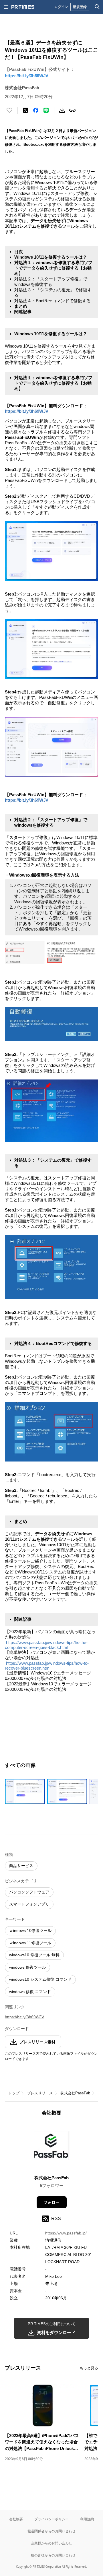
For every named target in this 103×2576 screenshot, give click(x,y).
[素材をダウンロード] (62, 110)
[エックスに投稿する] (25, 110)
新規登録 (80, 7)
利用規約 (87, 2519)
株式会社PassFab (75, 2093)
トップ (14, 2093)
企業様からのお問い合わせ (51, 2543)
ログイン (61, 7)
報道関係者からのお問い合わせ (51, 2531)
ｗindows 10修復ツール (30, 1930)
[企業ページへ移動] (52, 2147)
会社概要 (16, 2519)
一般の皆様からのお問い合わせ (51, 2555)
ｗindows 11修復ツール (30, 1943)
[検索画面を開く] (97, 7)
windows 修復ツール (27, 1967)
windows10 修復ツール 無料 (34, 1955)
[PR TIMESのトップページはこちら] (23, 7)
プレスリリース (40, 2093)
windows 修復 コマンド (30, 1992)
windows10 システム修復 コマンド (40, 1979)
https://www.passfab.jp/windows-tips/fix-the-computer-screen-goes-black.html (46, 1645)
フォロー (51, 2202)
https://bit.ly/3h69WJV (27, 76)
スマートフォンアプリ (29, 1904)
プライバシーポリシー (51, 2519)
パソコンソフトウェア (29, 1892)
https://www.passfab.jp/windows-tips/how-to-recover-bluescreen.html (47, 1666)
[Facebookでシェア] (36, 110)
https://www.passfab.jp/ (66, 2233)
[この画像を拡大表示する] (25, 1791)
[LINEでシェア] (46, 110)
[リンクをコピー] (72, 110)
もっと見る (89, 2368)
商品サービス (21, 1866)
